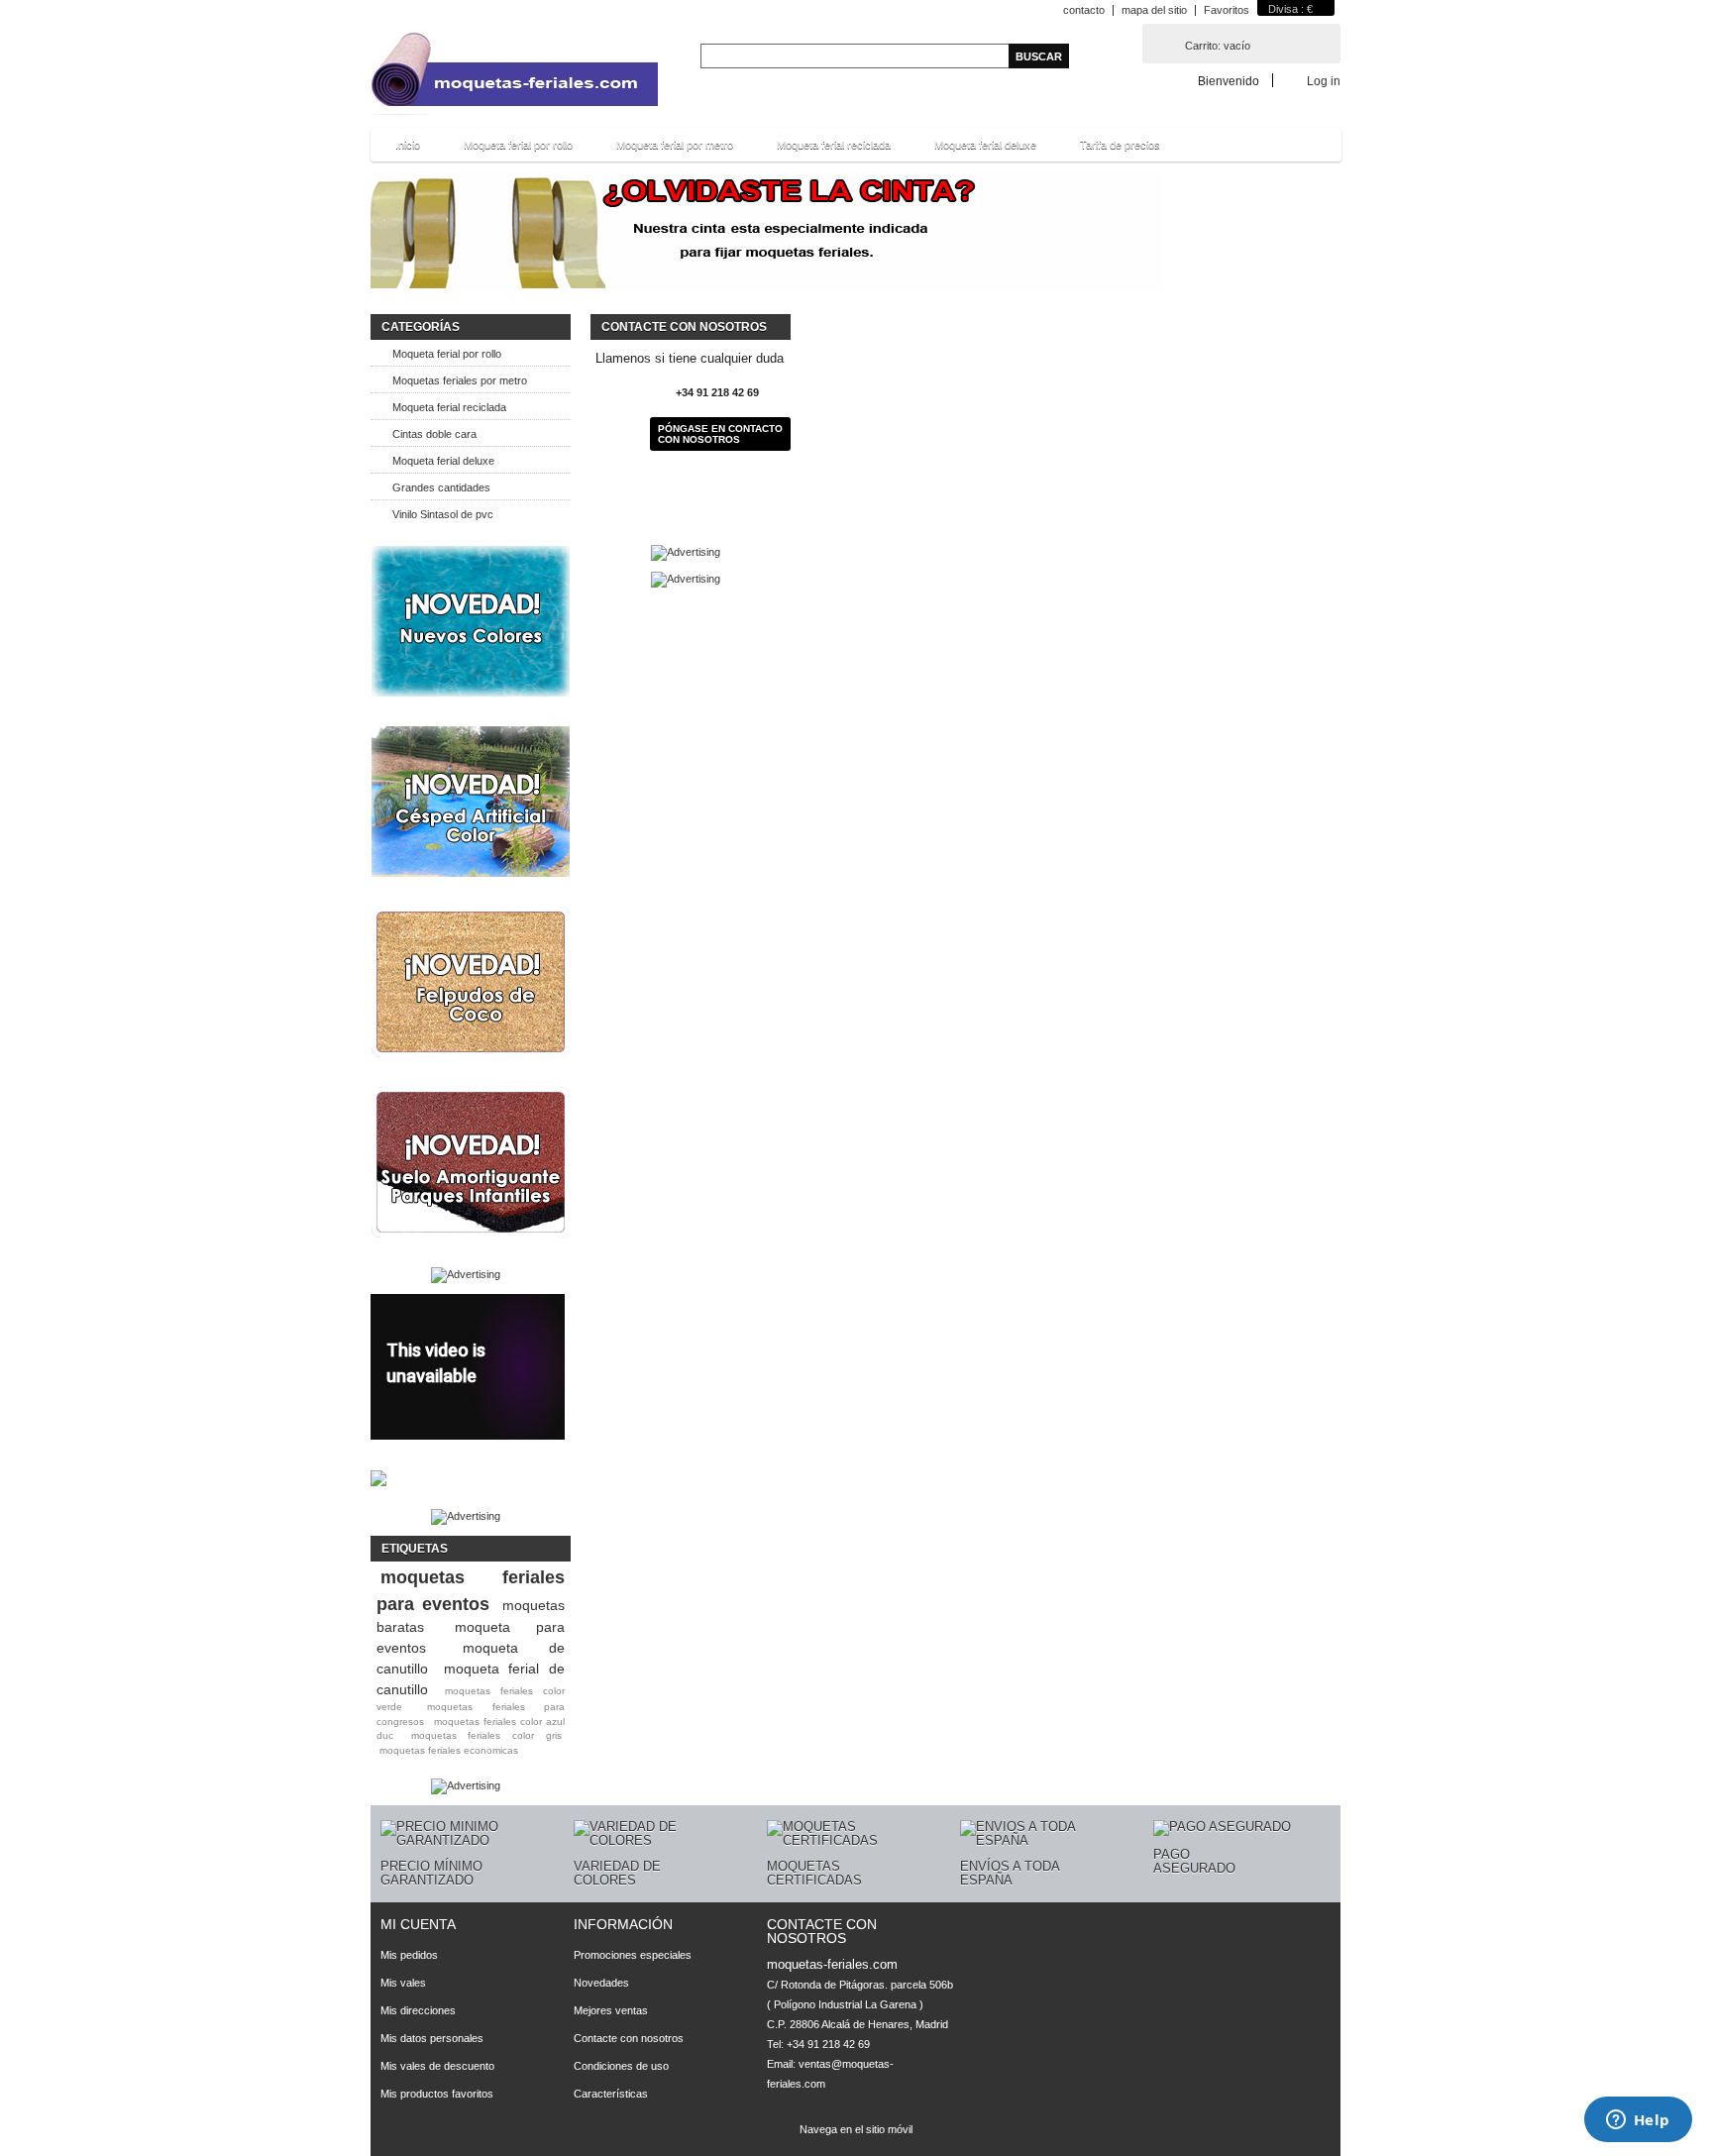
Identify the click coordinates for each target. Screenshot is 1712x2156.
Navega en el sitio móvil (856, 2129)
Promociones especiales (633, 1955)
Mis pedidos (409, 1955)
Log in (1324, 81)
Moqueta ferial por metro (675, 145)
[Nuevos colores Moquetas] (471, 621)
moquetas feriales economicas (449, 1750)
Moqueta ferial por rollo (518, 145)
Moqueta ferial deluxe (985, 145)
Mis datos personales (432, 2038)
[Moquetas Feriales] (514, 74)
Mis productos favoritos (437, 2094)
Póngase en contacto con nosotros (720, 434)
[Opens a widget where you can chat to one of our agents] (1638, 2121)
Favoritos (1227, 10)
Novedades (601, 1983)
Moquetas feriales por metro (460, 380)
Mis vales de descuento (437, 2066)
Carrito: (1218, 46)
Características (611, 2094)
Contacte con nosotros (629, 2038)
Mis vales (403, 1983)
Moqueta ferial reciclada (834, 145)
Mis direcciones (418, 2010)
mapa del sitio (1154, 10)
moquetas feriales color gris (486, 1735)
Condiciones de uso (621, 2066)
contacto (1084, 10)
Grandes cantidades (441, 487)
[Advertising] (466, 1274)
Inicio (408, 145)
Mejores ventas (611, 2010)
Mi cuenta (418, 1924)
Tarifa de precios (1120, 145)
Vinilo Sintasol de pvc (443, 514)
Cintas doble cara (434, 434)
